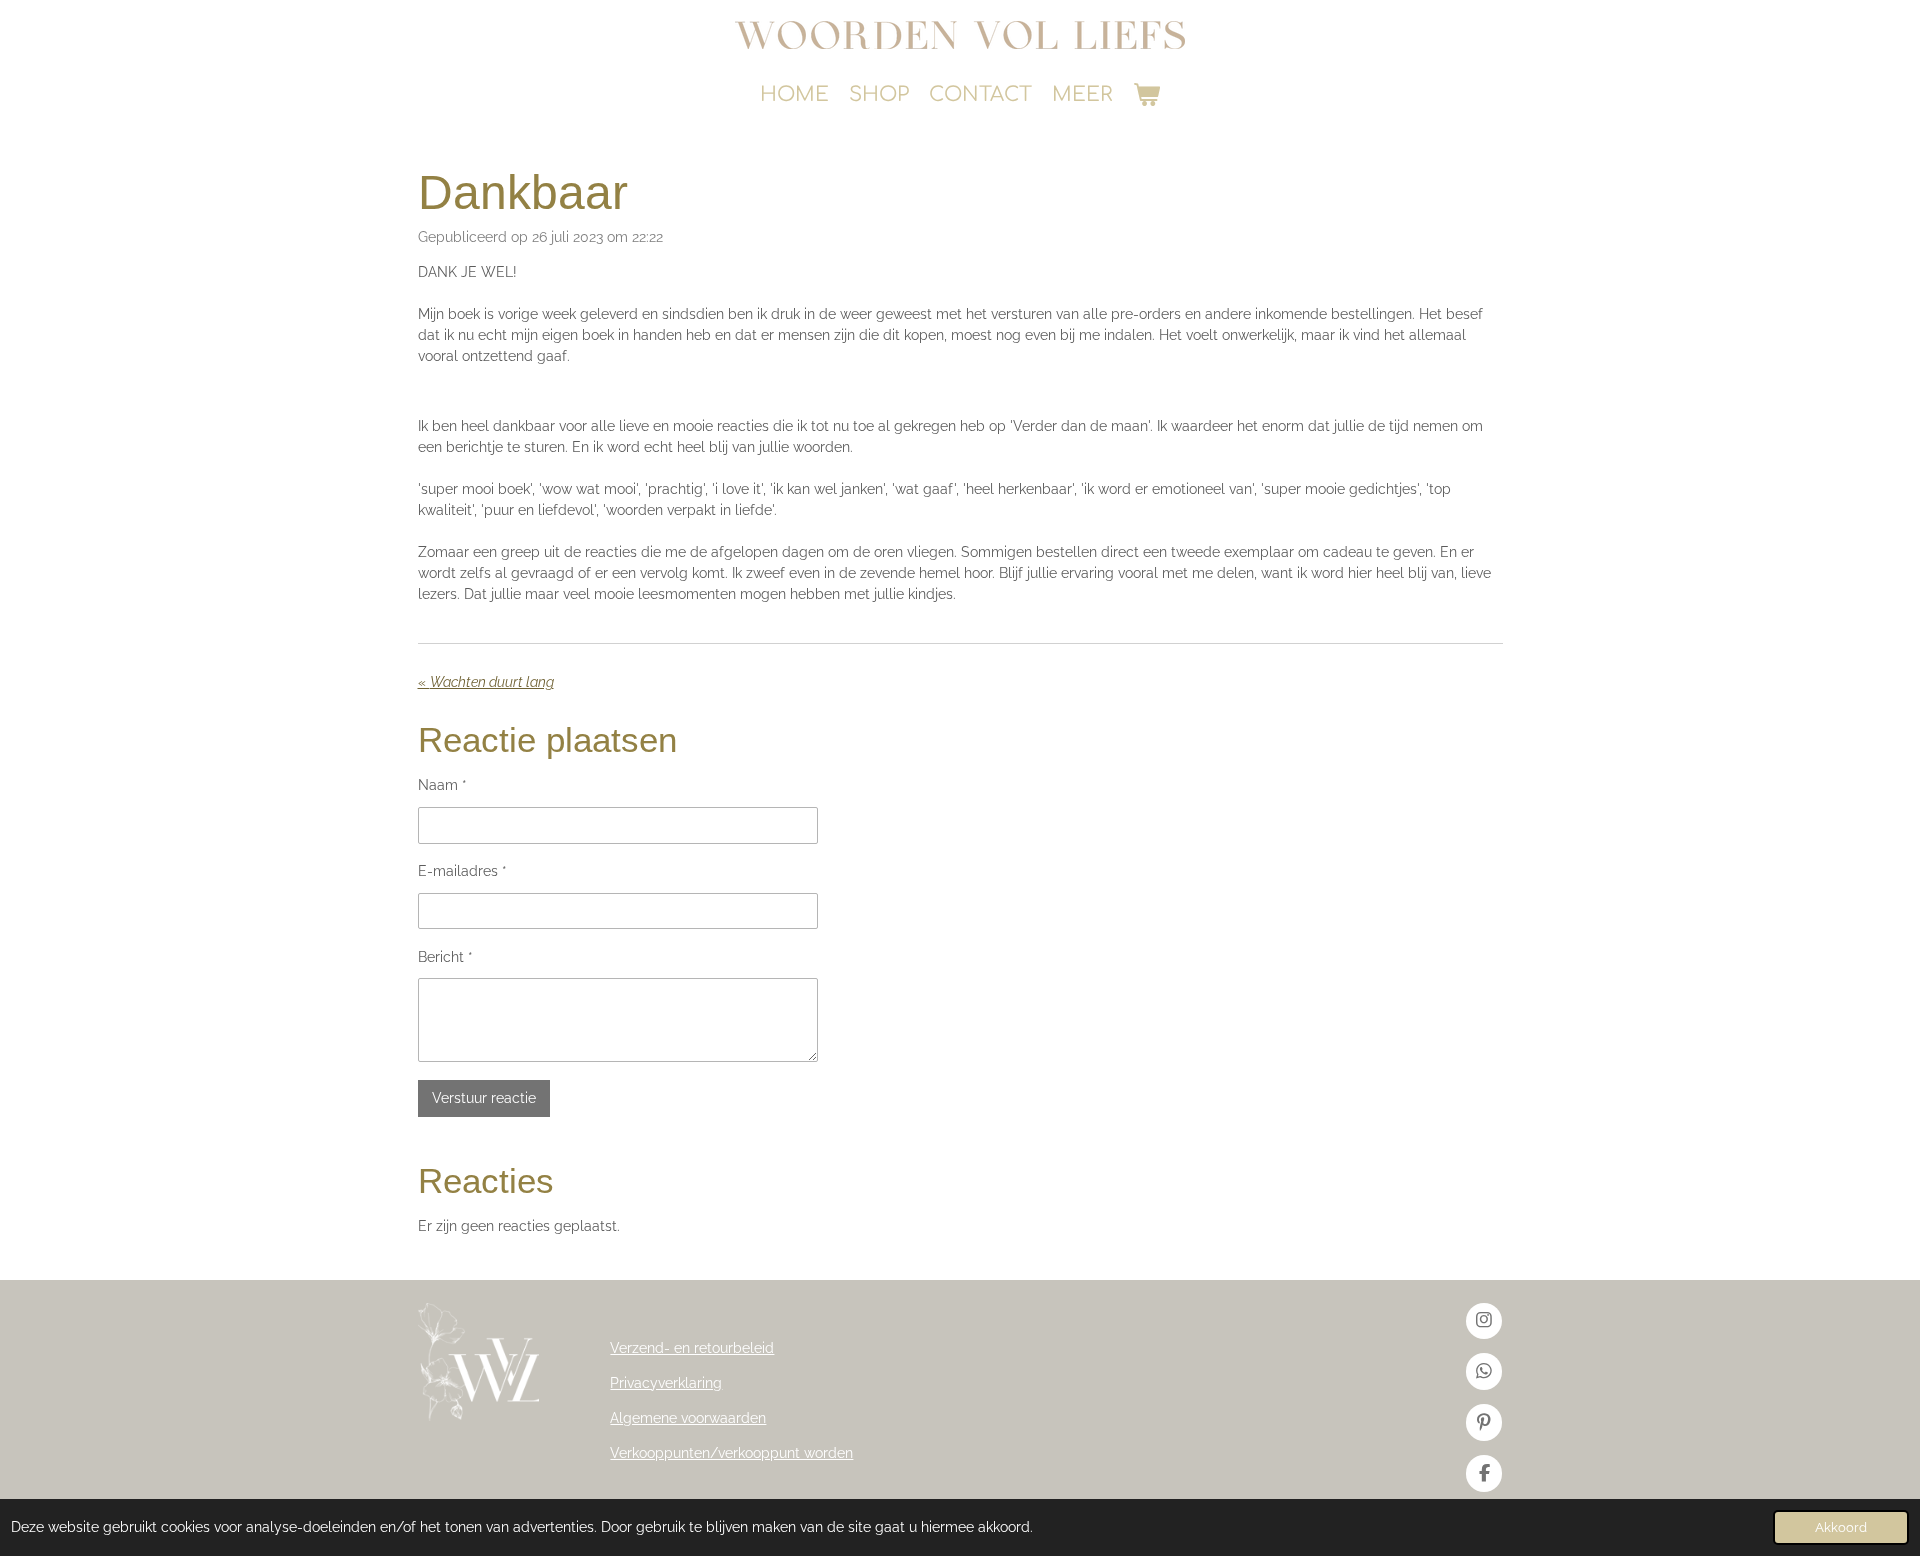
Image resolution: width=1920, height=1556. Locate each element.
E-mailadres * (462, 871)
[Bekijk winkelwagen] (1146, 95)
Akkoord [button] (1841, 1527)
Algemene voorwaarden (688, 1418)
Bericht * (445, 957)
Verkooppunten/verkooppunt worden (731, 1453)
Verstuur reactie (484, 1098)
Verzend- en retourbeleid (692, 1348)
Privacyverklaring (666, 1383)
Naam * (442, 785)
